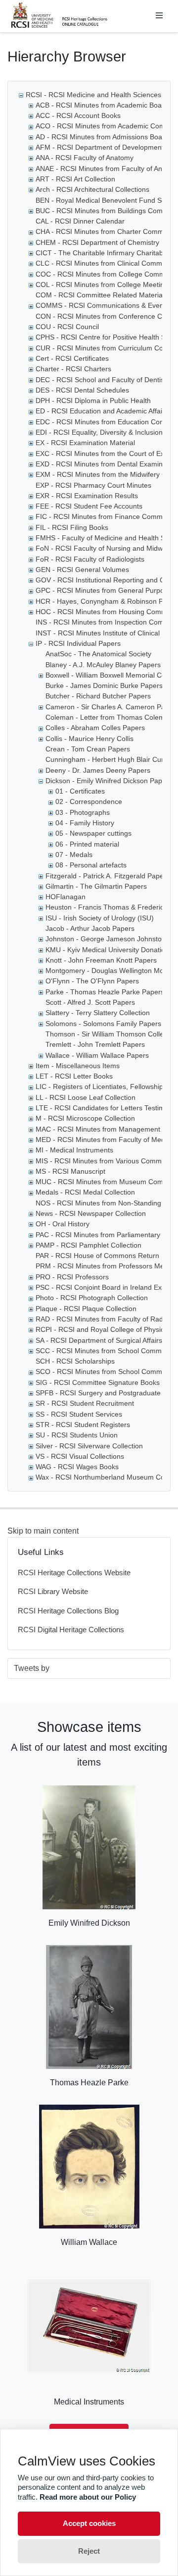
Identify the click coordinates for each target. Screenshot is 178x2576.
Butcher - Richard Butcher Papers (98, 696)
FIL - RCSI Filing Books (72, 527)
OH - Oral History (63, 1224)
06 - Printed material (87, 844)
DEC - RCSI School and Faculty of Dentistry (104, 380)
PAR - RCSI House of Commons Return (97, 1256)
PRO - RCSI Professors (72, 1277)
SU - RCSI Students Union (77, 1435)
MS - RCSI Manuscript (70, 1171)
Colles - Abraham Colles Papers (95, 728)
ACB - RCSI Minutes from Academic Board (102, 105)
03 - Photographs (83, 812)
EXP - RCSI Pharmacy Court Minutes (93, 485)
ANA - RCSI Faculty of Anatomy (85, 158)
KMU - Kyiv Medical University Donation (107, 950)
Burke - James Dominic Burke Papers (104, 686)
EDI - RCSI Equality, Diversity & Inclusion (99, 432)
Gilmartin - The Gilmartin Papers (96, 886)
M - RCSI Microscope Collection (85, 1118)
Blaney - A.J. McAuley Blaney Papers (103, 665)
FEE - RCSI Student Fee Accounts (89, 506)
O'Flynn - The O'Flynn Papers (92, 981)
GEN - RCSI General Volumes (82, 570)
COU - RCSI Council (67, 327)
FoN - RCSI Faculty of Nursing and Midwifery (106, 548)
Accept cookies (89, 2523)
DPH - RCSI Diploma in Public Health (93, 401)
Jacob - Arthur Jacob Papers (90, 928)
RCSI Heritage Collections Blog (68, 1611)
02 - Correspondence (89, 801)
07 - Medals (74, 855)
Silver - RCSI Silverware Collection (89, 1446)
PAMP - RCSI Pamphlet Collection (89, 1245)
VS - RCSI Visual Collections (80, 1456)
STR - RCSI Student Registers (83, 1425)
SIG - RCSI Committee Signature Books (98, 1382)
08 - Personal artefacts (91, 865)
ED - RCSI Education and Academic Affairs (102, 411)
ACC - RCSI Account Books (78, 115)
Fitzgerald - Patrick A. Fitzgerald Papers (108, 876)
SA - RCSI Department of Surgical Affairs (99, 1340)
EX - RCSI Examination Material (85, 443)
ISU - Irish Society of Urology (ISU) (100, 918)
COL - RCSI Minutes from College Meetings (104, 285)
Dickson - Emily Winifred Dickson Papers (109, 781)
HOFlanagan (66, 897)
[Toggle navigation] (159, 16)
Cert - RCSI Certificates (72, 358)
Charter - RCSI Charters (73, 369)
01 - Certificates (80, 791)
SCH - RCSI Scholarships (75, 1361)
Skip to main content (43, 1531)
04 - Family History (85, 823)
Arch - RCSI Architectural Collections (92, 189)
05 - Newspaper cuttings (93, 833)
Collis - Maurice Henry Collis (89, 739)
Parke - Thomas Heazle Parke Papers (105, 992)
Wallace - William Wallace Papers (97, 1055)
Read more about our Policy (88, 2497)
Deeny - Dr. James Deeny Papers (98, 770)
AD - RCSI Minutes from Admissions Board (102, 137)
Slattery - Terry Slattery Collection (98, 1013)
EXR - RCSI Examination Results (87, 496)
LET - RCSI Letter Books (74, 1076)
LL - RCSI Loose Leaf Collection (86, 1097)
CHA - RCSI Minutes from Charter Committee (106, 231)
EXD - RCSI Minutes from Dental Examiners (104, 464)
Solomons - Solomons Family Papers (103, 1024)
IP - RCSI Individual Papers (78, 643)
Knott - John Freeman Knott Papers (101, 960)
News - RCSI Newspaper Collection (91, 1213)
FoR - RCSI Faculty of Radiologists (90, 559)
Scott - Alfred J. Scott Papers (90, 1002)
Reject (89, 2551)
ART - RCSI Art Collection (75, 179)
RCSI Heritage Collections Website (74, 1573)
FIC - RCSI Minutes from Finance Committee (106, 516)
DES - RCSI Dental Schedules (82, 390)
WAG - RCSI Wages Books (77, 1467)
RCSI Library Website (53, 1591)
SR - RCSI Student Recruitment (85, 1403)
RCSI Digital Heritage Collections (71, 1630)
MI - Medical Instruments (74, 1150)
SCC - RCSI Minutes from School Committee (105, 1351)
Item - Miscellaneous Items (78, 1066)
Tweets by (32, 1668)
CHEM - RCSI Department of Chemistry (97, 242)
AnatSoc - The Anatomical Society (98, 654)
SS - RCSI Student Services (79, 1414)
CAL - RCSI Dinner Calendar (80, 221)
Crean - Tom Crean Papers (88, 749)
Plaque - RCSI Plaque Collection (86, 1309)
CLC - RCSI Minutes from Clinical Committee (106, 263)
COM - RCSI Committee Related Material (100, 295)
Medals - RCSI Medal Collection (85, 1192)
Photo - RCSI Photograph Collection (92, 1298)
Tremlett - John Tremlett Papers (95, 1044)
